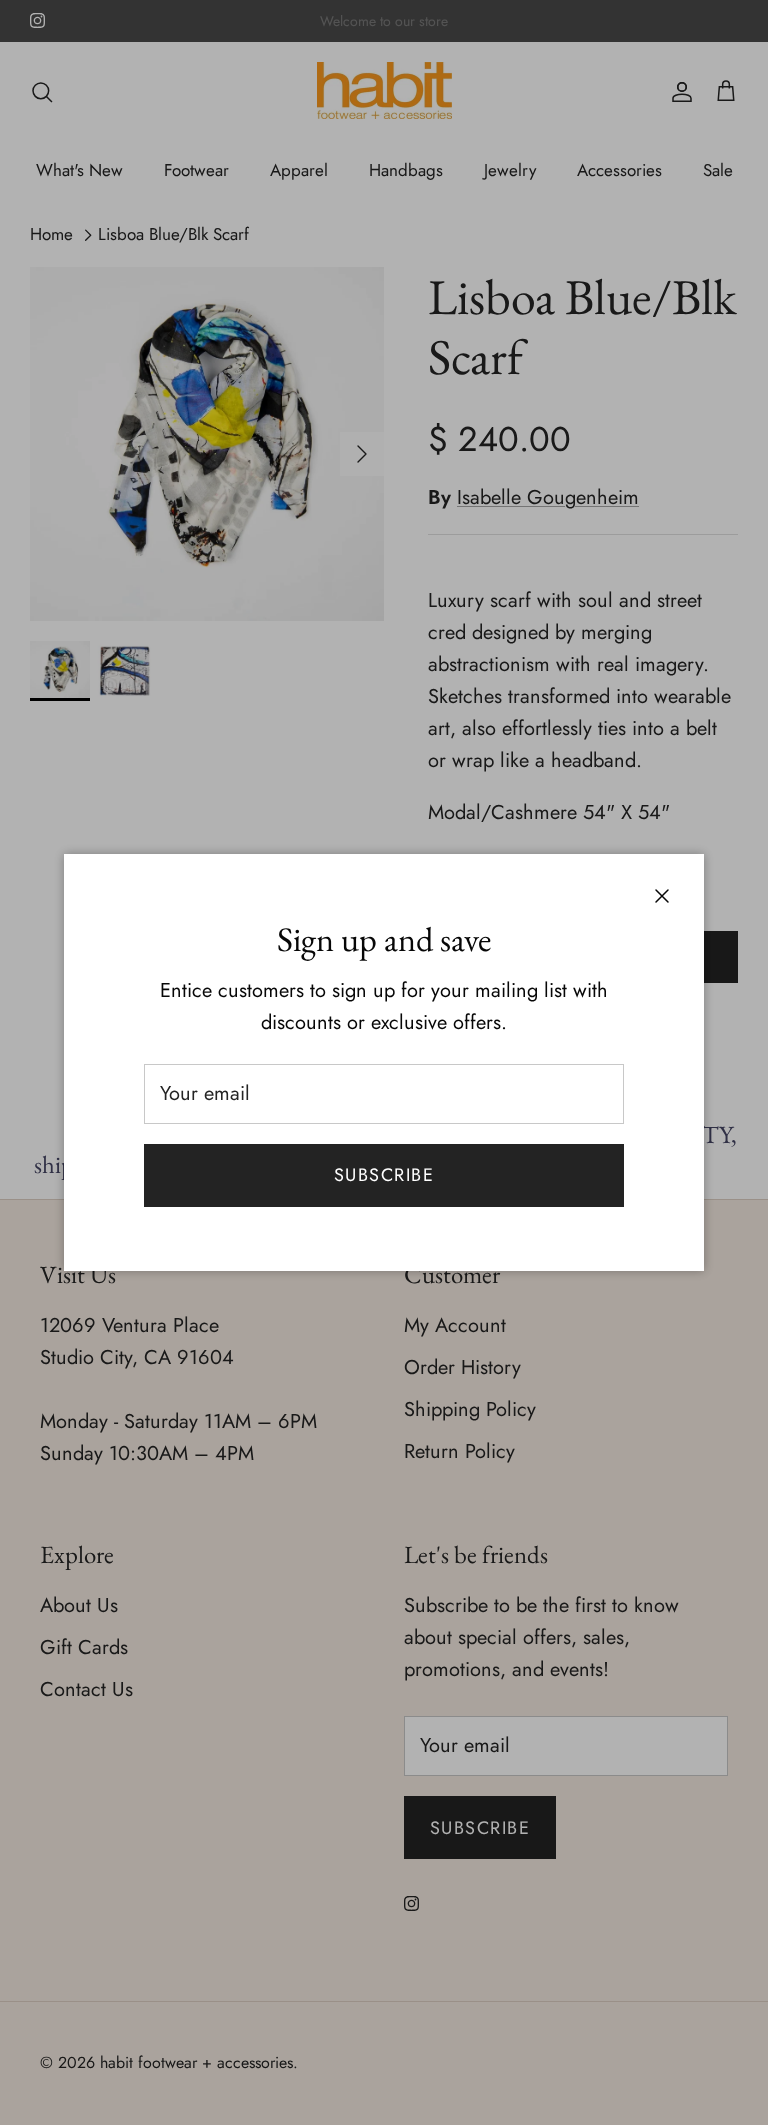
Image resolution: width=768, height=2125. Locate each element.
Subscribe (384, 1175)
